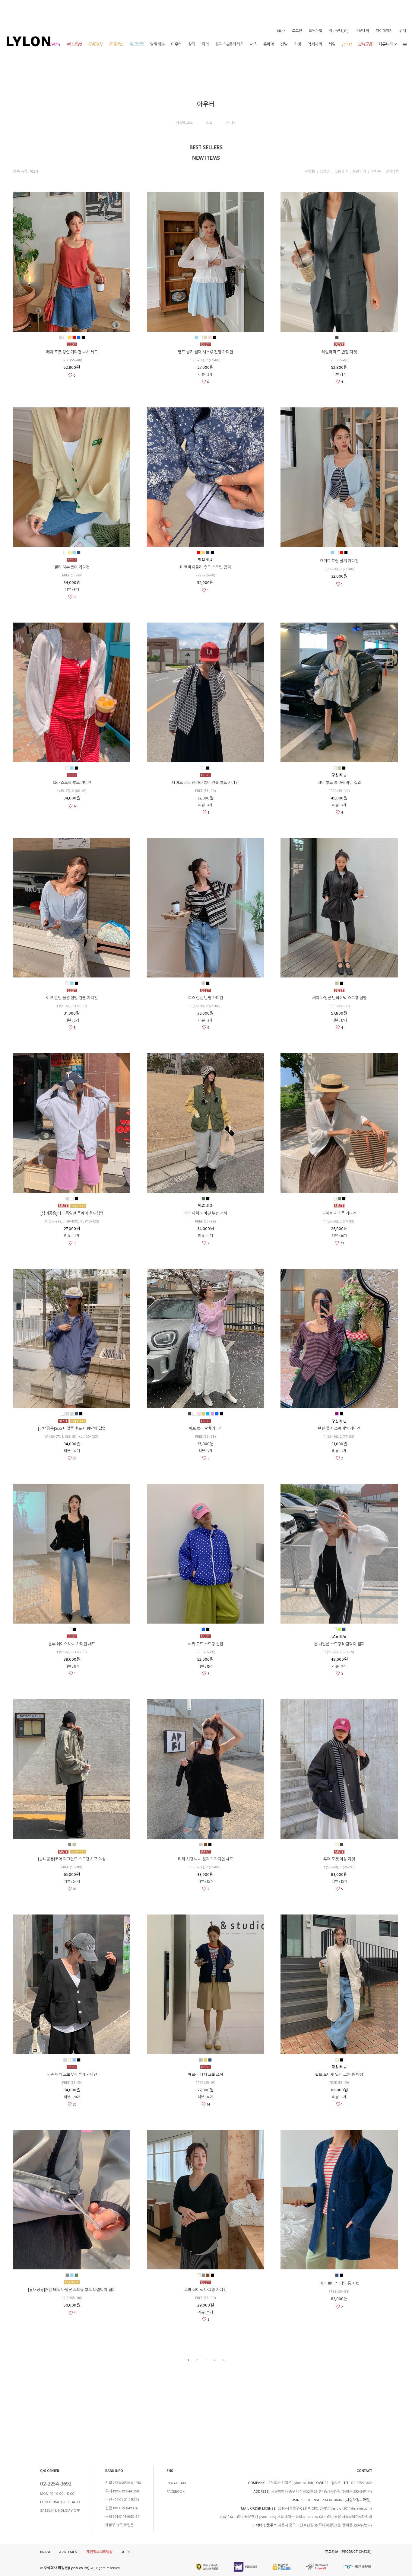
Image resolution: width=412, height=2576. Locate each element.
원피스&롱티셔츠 (229, 44)
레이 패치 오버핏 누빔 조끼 (205, 1213)
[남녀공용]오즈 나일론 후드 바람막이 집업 (72, 1429)
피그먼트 (137, 44)
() (339, 31)
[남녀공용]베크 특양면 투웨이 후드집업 (72, 1213)
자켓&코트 (184, 123)
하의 (205, 44)
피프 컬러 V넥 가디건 (206, 1429)
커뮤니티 (386, 44)
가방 (298, 44)
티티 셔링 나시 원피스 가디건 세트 (206, 1859)
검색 (403, 31)
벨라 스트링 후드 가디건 (72, 783)
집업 (209, 123)
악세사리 (315, 44)
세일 (332, 44)
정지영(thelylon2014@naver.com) (346, 2509)
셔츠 (253, 44)
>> (223, 2360)
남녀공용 (365, 44)
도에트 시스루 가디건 (339, 1213)
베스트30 (74, 44)
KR (279, 31)
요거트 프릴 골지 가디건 (339, 561)
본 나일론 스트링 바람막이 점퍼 (339, 1644)
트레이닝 (116, 44)
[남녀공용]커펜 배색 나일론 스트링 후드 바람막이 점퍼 (72, 2290)
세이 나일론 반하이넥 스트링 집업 (339, 998)
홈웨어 (269, 44)
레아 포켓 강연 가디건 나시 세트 (72, 352)
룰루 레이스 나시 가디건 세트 (72, 1644)
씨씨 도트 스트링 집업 (206, 1644)
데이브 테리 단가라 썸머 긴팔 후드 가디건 (205, 783)
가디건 (231, 123)
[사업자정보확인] (358, 2500)
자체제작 (95, 44)
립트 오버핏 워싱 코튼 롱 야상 (339, 2075)
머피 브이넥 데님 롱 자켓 (339, 2284)
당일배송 (157, 44)
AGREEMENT (69, 2552)
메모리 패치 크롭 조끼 (206, 2075)
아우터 (176, 44)
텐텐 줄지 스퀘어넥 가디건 (339, 1429)
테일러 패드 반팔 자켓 (339, 352)
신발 (284, 44)
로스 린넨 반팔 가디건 (206, 998)
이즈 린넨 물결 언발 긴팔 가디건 (72, 998)
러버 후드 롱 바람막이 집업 (339, 783)
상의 (192, 44)
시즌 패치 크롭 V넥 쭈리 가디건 (72, 2075)
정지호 (335, 2483)
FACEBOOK (176, 2492)
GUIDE (125, 2552)
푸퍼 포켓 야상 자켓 (339, 1859)
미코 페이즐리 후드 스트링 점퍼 (205, 567)
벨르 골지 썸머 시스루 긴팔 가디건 (206, 352)
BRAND (46, 2552)
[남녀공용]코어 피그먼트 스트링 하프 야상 (72, 1859)
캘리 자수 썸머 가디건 (72, 567)
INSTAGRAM (176, 2483)
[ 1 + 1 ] (347, 44)
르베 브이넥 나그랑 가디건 (206, 2290)
